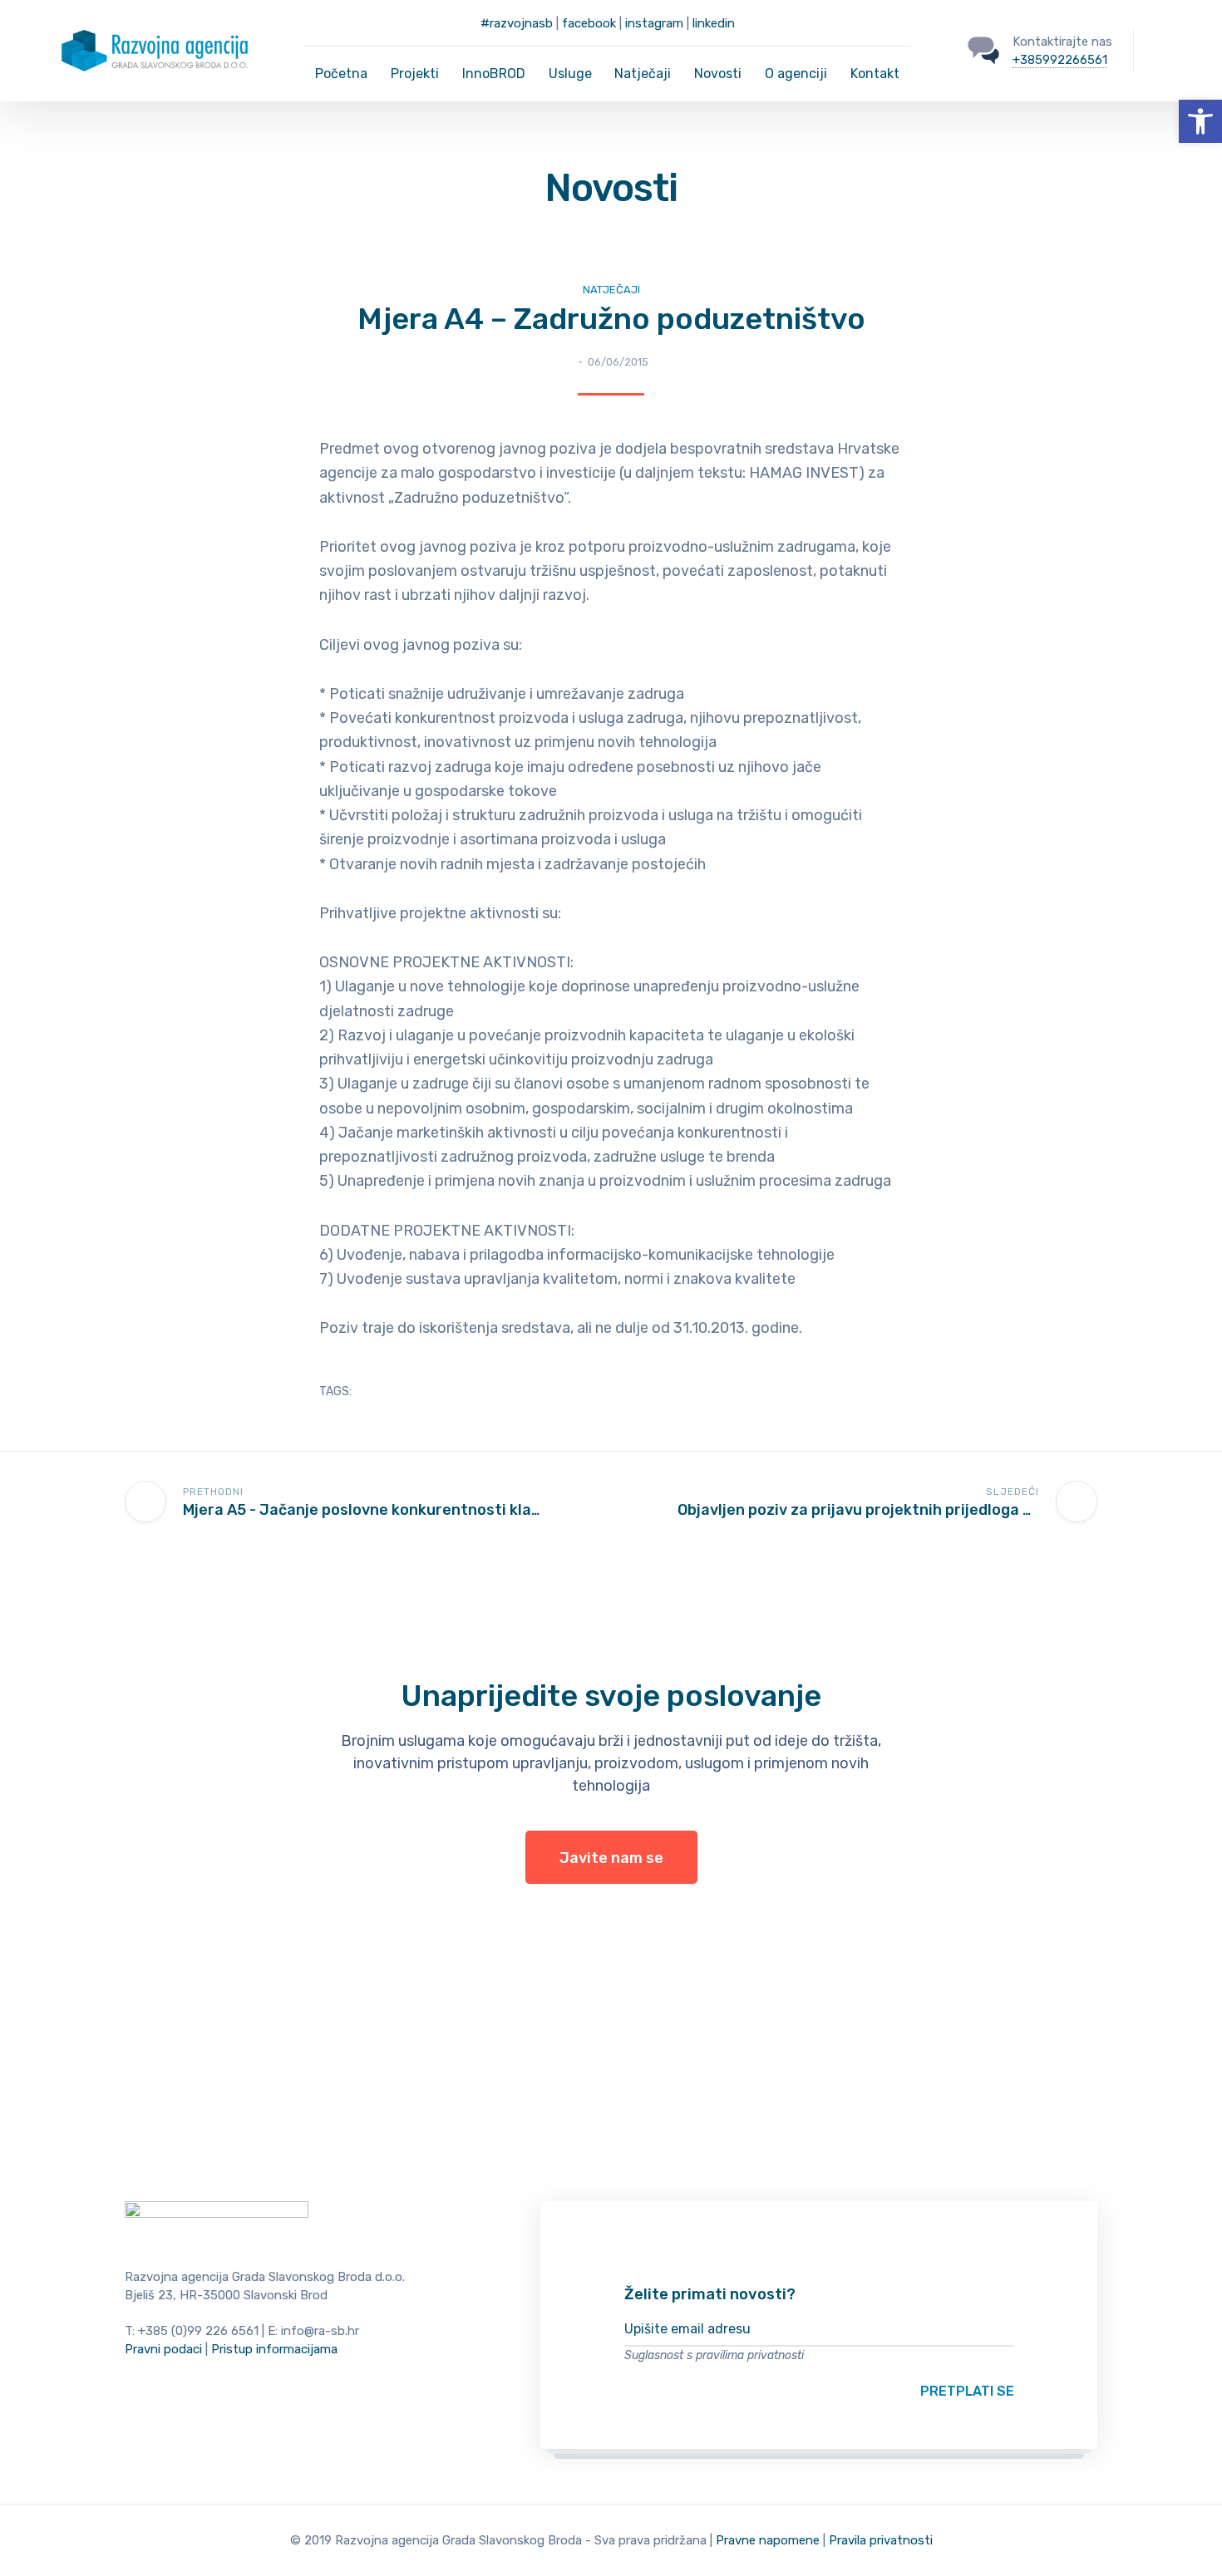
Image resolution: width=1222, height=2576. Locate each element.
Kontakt (875, 74)
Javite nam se (611, 1858)
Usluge (570, 74)
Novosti (718, 74)
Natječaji (643, 74)
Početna (341, 74)
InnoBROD (494, 74)
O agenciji (796, 74)
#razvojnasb (517, 23)
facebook (589, 23)
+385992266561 (1060, 60)
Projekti (415, 74)
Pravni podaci (163, 2349)
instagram (654, 23)
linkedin (714, 23)
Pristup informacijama (274, 2349)
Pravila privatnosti (881, 2540)
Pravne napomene (768, 2540)
